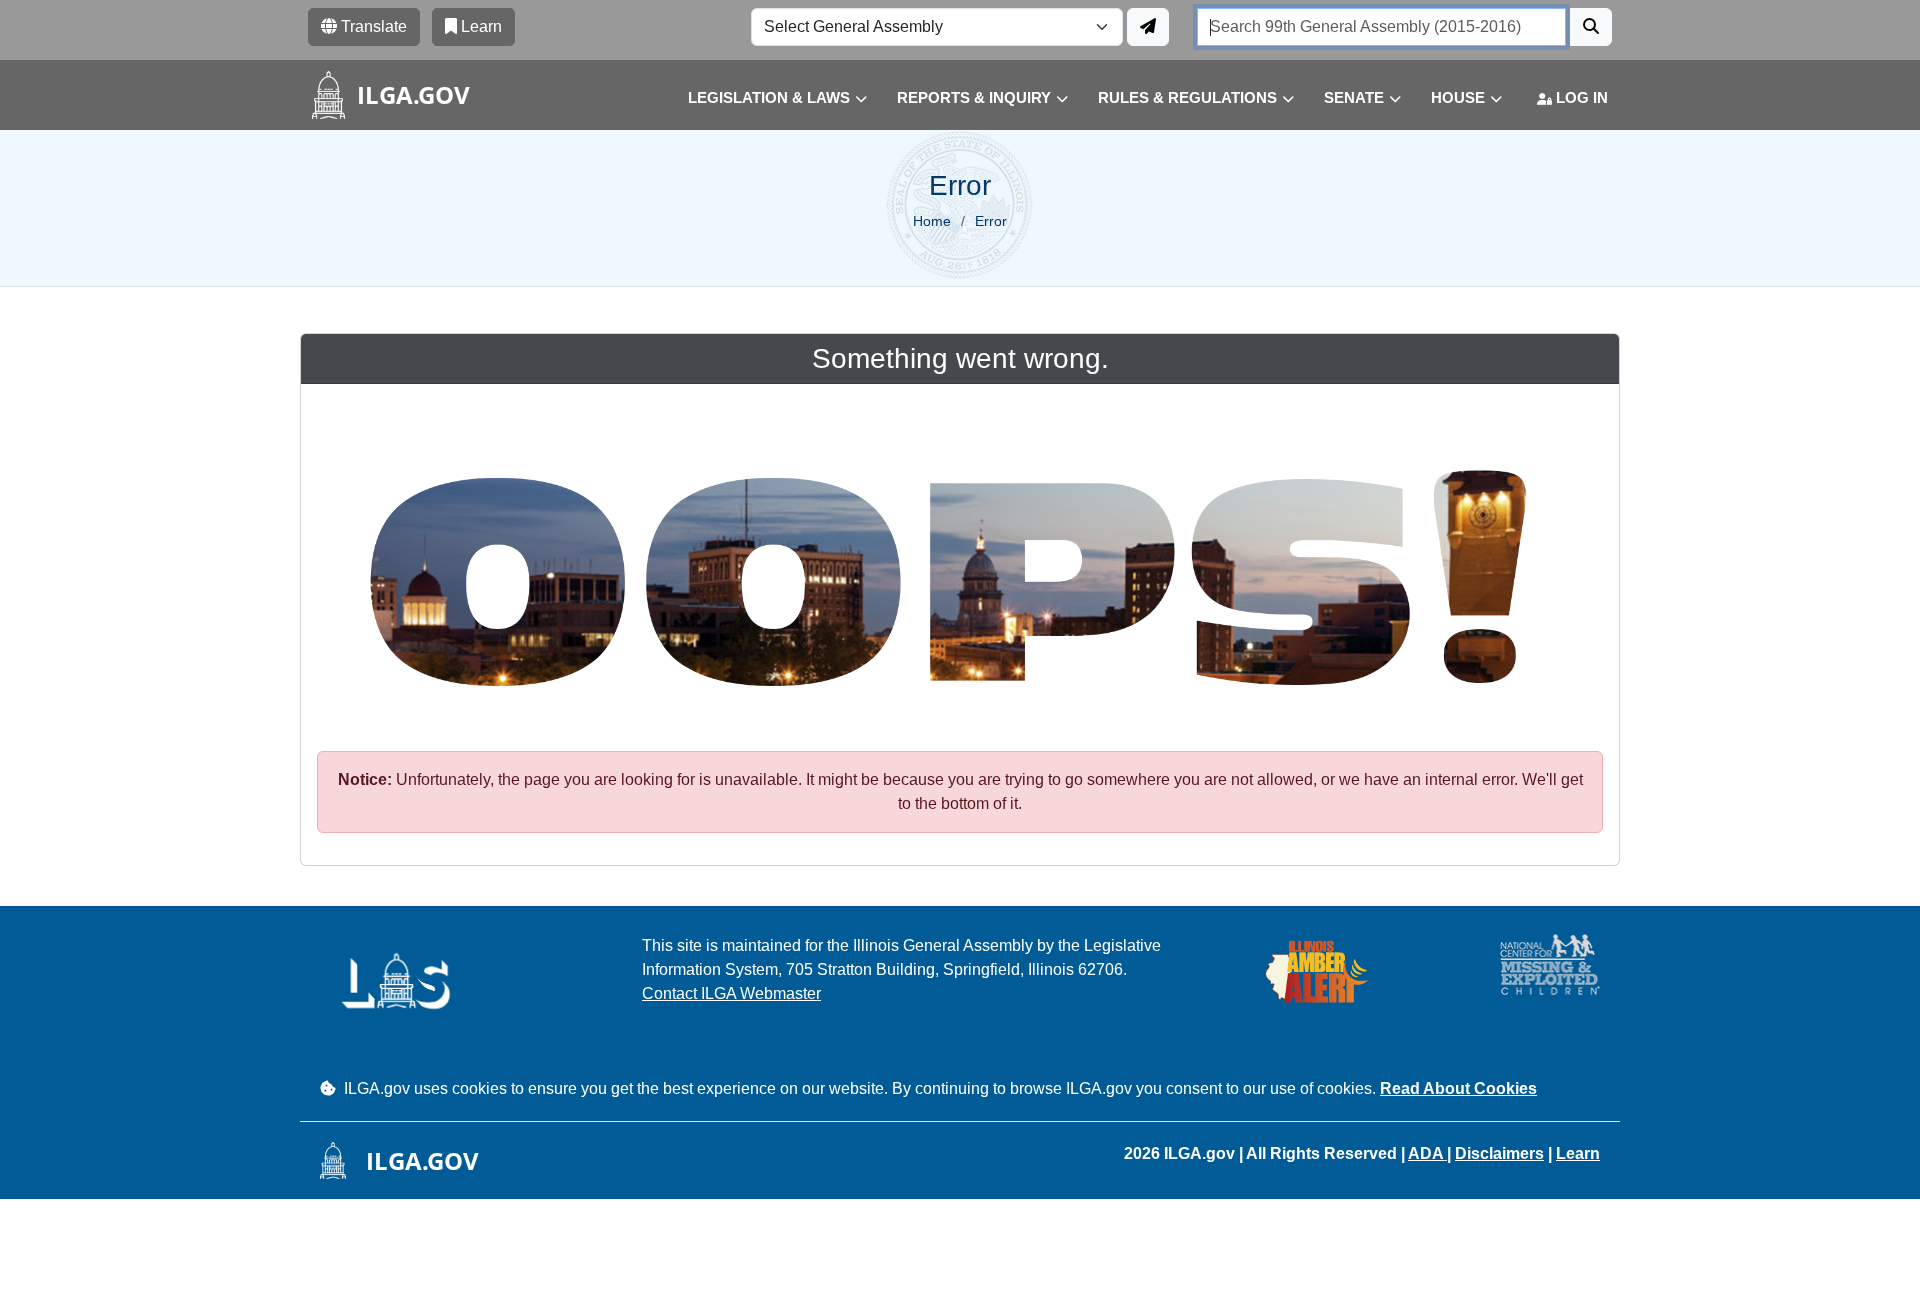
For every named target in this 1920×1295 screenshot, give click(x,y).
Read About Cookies (1458, 1088)
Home (932, 221)
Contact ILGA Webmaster (731, 993)
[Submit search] (1591, 27)
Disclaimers (1499, 1153)
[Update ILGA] (1148, 27)
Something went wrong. (960, 358)
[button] (762, 98)
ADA (1427, 1153)
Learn (1578, 1153)
